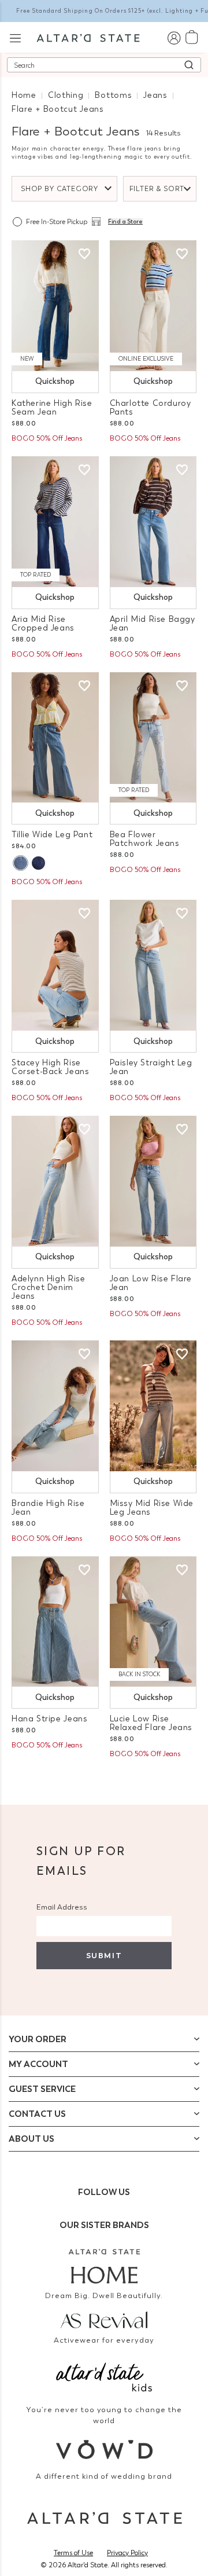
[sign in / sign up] (174, 37)
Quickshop (55, 381)
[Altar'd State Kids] (104, 2376)
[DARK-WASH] (38, 863)
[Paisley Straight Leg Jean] (153, 965)
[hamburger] (15, 37)
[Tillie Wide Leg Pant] (55, 738)
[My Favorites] (84, 254)
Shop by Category (60, 189)
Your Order (38, 2039)
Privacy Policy (127, 2553)
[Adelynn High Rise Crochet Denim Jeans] (55, 1181)
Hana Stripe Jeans (49, 1719)
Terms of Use (73, 2553)
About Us (31, 2139)
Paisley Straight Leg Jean (151, 1067)
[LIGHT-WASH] (20, 863)
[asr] (104, 2319)
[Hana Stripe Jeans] (55, 1622)
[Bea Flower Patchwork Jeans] (153, 738)
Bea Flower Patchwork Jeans (145, 839)
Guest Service (42, 2089)
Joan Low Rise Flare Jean (151, 1283)
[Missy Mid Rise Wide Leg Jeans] (153, 1406)
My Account (38, 2064)
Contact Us (37, 2114)
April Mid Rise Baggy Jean (153, 624)
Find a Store (125, 222)
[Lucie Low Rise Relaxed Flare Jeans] (153, 1622)
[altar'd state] (88, 37)
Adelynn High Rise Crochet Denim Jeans (48, 1287)
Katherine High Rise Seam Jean (52, 408)
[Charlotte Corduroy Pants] (153, 306)
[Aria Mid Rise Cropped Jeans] (55, 522)
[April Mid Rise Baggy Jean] (153, 522)
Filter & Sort (157, 189)
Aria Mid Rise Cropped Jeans (43, 624)
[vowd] (104, 2449)
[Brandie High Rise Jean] (55, 1406)
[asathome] (104, 2266)
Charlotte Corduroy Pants (151, 408)
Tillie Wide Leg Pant (52, 835)
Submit (104, 1956)
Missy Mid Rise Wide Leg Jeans (152, 1508)
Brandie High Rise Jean (48, 1508)
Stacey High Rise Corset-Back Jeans (50, 1067)
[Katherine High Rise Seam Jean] (55, 306)
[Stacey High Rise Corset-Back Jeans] (55, 965)
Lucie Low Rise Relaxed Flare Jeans (151, 1723)
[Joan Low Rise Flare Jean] (153, 1181)
